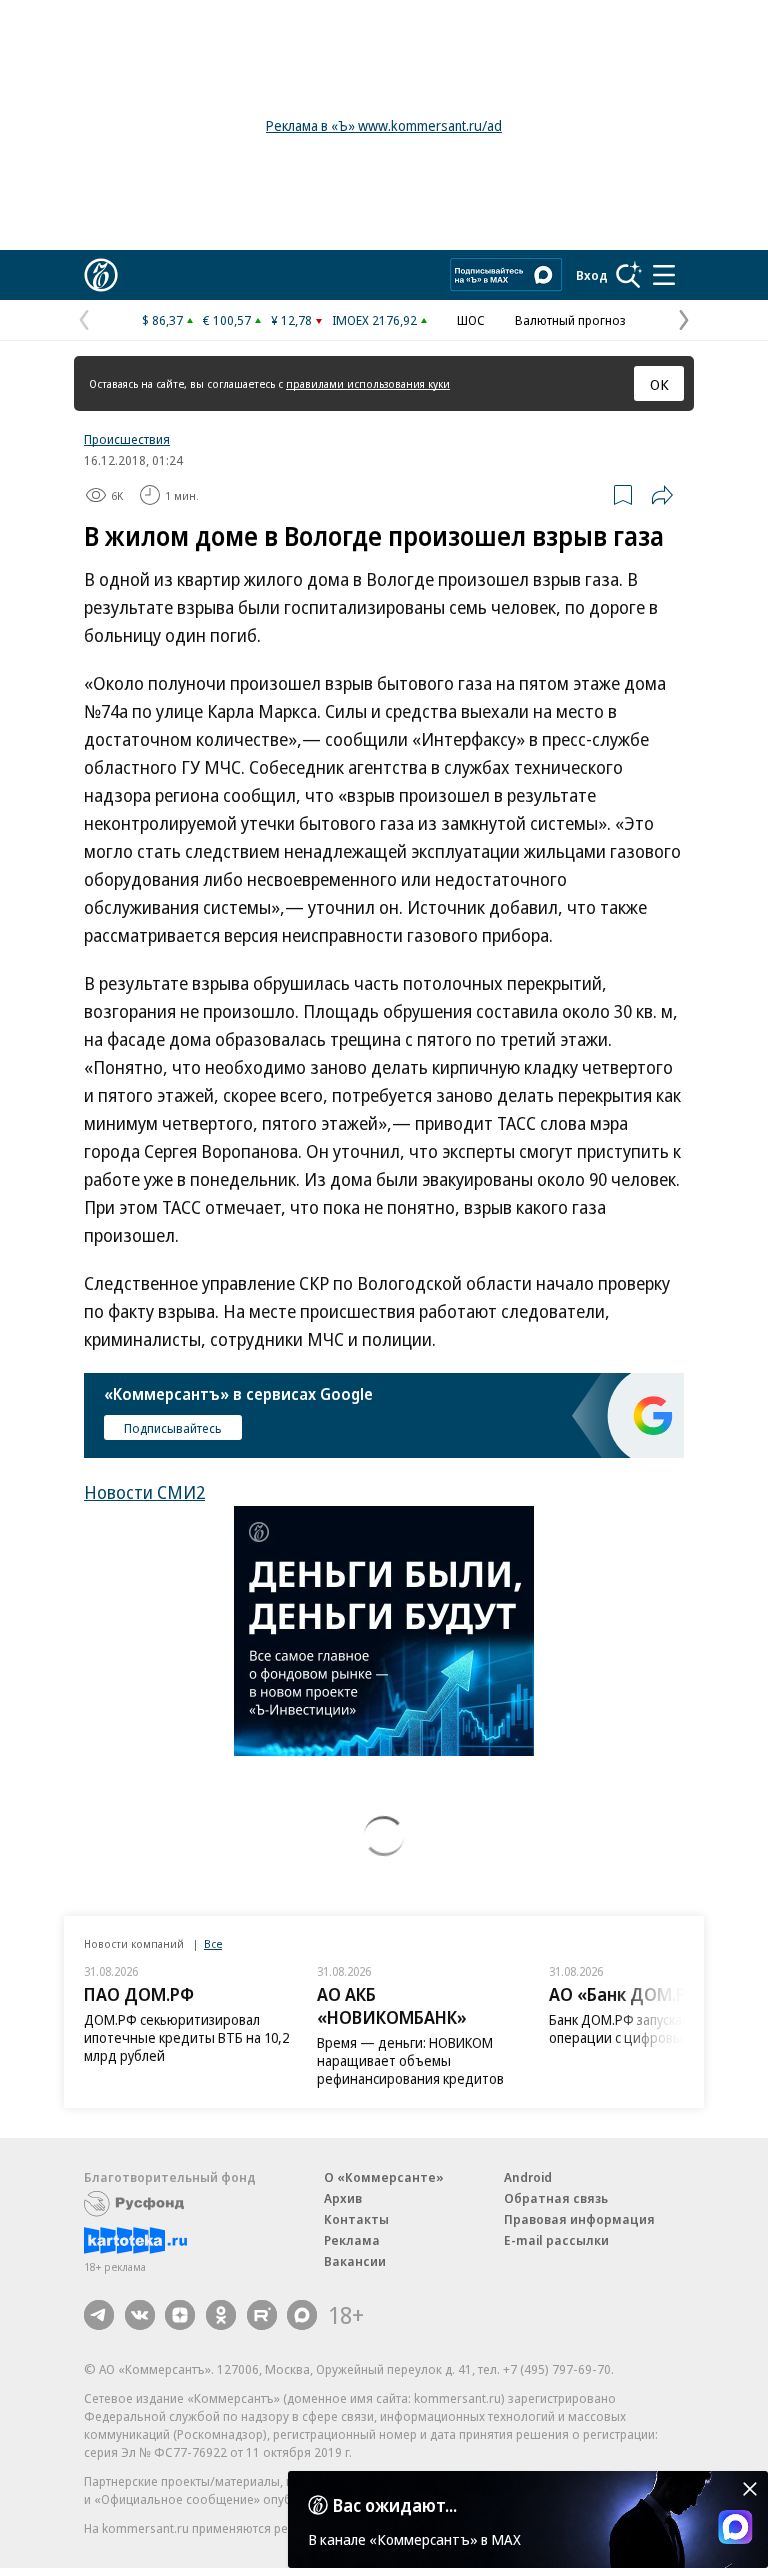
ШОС (471, 320)
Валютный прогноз (570, 320)
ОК (659, 384)
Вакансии (355, 2261)
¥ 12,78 (291, 320)
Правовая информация (579, 2219)
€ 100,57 (227, 320)
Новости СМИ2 (144, 1492)
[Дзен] (180, 2315)
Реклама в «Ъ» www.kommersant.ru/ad (384, 125)
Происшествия (127, 439)
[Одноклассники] (221, 2315)
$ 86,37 (162, 320)
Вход (592, 275)
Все (213, 1943)
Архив (343, 2198)
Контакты (356, 2219)
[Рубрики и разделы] (664, 275)
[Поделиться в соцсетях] (662, 495)
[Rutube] (262, 2315)
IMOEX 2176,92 (374, 320)
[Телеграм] (99, 2315)
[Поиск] (629, 275)
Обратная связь (556, 2198)
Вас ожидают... (395, 2505)
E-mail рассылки (556, 2240)
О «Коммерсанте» (384, 2177)
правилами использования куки (368, 383)
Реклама (352, 2240)
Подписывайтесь (173, 1428)
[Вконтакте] (140, 2315)
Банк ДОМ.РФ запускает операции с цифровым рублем (645, 2028)
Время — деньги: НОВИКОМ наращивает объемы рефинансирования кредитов (410, 2060)
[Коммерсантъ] (101, 275)
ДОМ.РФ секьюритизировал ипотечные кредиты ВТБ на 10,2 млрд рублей (186, 2037)
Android (528, 2177)
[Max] (302, 2315)
